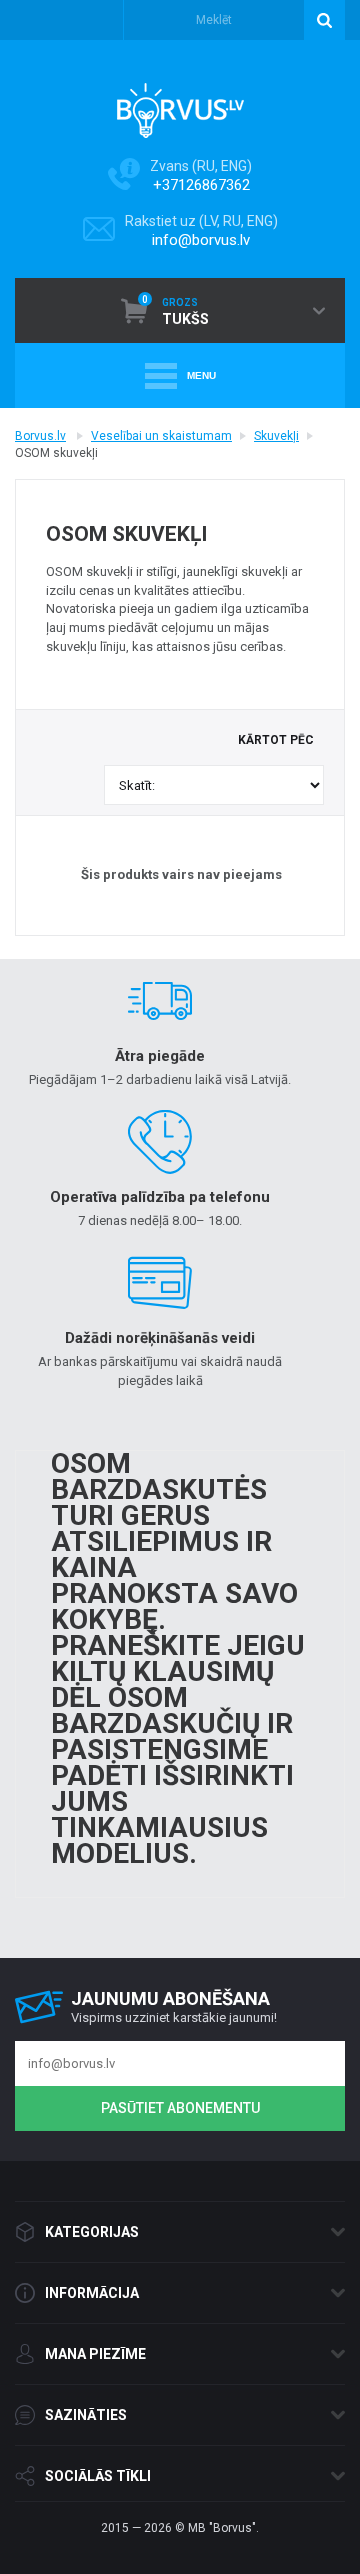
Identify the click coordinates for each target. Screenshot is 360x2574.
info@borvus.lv (201, 240)
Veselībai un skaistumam (161, 436)
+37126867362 (201, 185)
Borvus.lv (40, 436)
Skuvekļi (276, 436)
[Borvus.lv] (180, 104)
